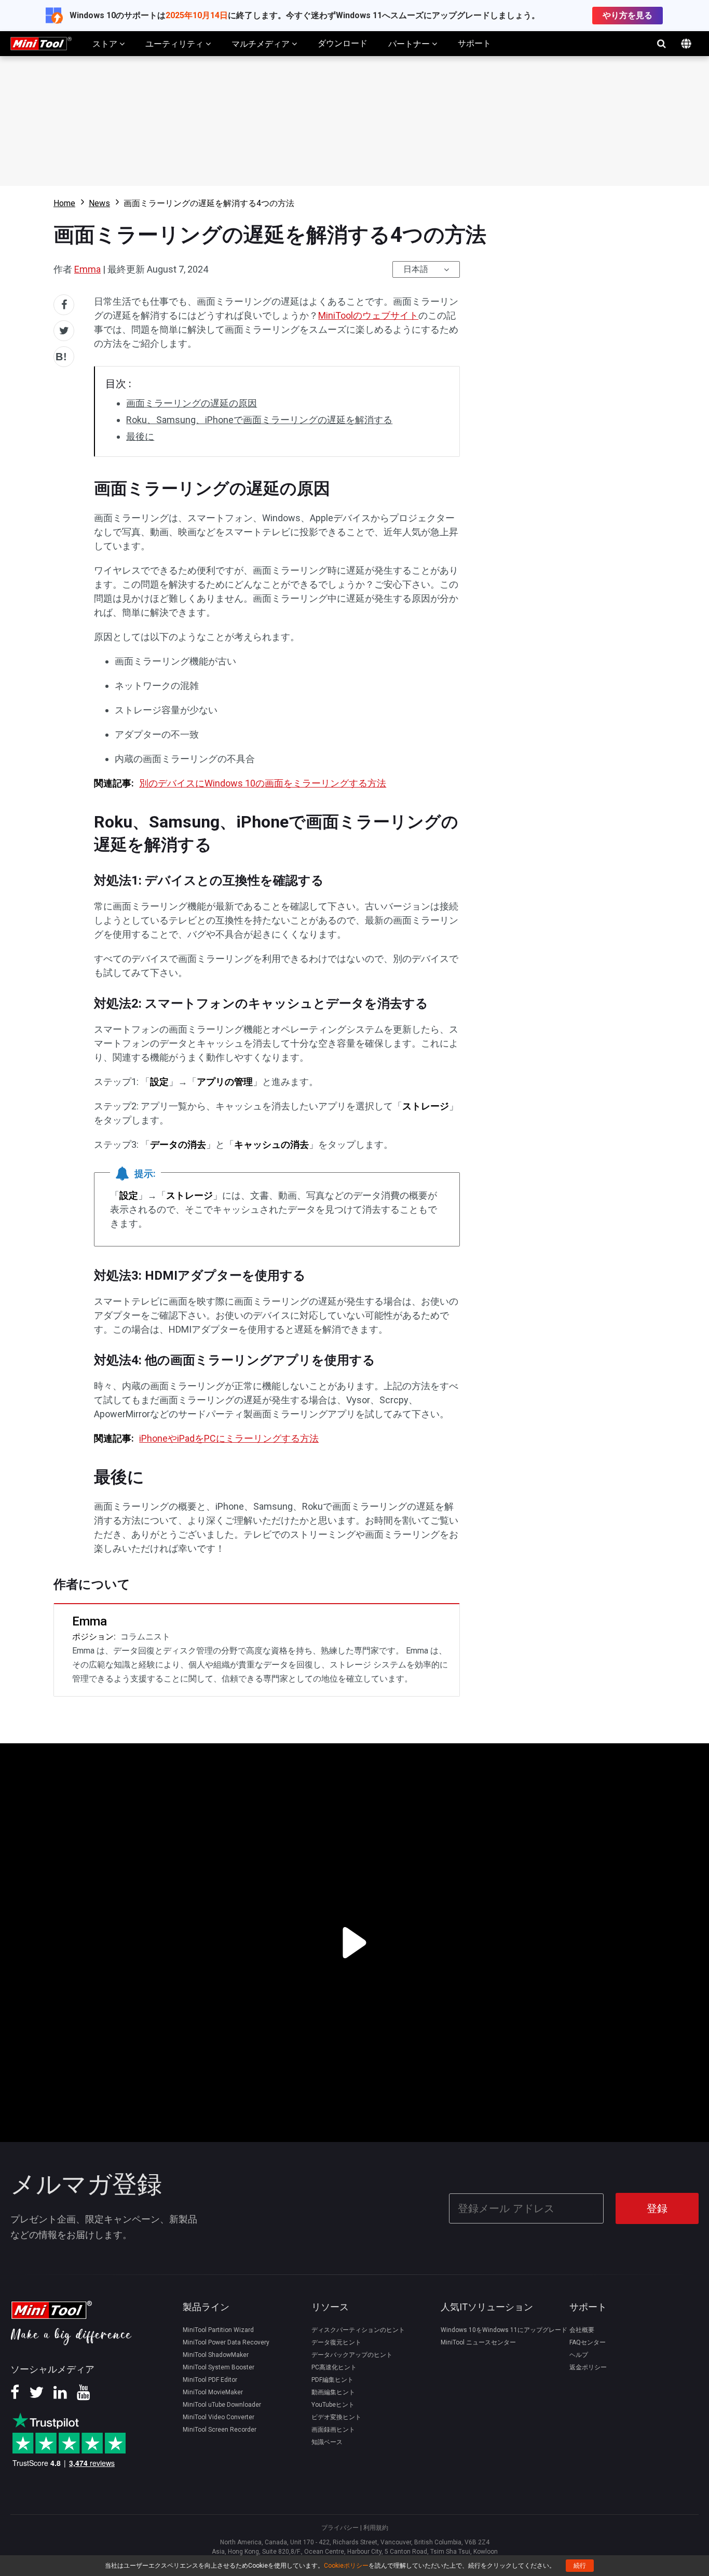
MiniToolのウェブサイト (368, 315)
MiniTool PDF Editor (210, 2380)
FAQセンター (588, 2342)
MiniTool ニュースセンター (478, 2342)
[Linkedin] (60, 2396)
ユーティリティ (175, 44)
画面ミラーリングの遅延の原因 (192, 403)
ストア (106, 44)
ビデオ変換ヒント (336, 2417)
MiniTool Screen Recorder (220, 2430)
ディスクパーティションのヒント (358, 2330)
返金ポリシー (588, 2367)
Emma (87, 269)
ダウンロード (343, 43)
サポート (474, 43)
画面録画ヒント (333, 2430)
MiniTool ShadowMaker (216, 2355)
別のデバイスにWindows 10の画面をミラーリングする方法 (263, 783)
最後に (140, 436)
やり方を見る (628, 15)
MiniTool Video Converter (219, 2417)
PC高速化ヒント (334, 2367)
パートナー (410, 44)
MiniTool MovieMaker (213, 2392)
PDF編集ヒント (332, 2380)
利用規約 (376, 2528)
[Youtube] (84, 2396)
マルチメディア (262, 44)
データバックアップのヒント (352, 2355)
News (99, 203)
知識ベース (327, 2442)
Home (64, 203)
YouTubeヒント (333, 2405)
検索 (661, 44)
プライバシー (340, 2528)
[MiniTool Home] (41, 43)
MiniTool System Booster (219, 2367)
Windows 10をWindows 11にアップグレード (504, 2330)
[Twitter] (36, 2396)
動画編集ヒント (333, 2392)
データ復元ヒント (336, 2342)
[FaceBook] (15, 2396)
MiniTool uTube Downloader (222, 2405)
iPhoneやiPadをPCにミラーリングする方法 (229, 1438)
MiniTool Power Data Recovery (226, 2342)
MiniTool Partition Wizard (218, 2330)
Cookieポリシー (346, 2566)
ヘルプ (579, 2355)
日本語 (416, 269)
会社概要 (582, 2330)
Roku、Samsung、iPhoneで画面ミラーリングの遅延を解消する (259, 420)
